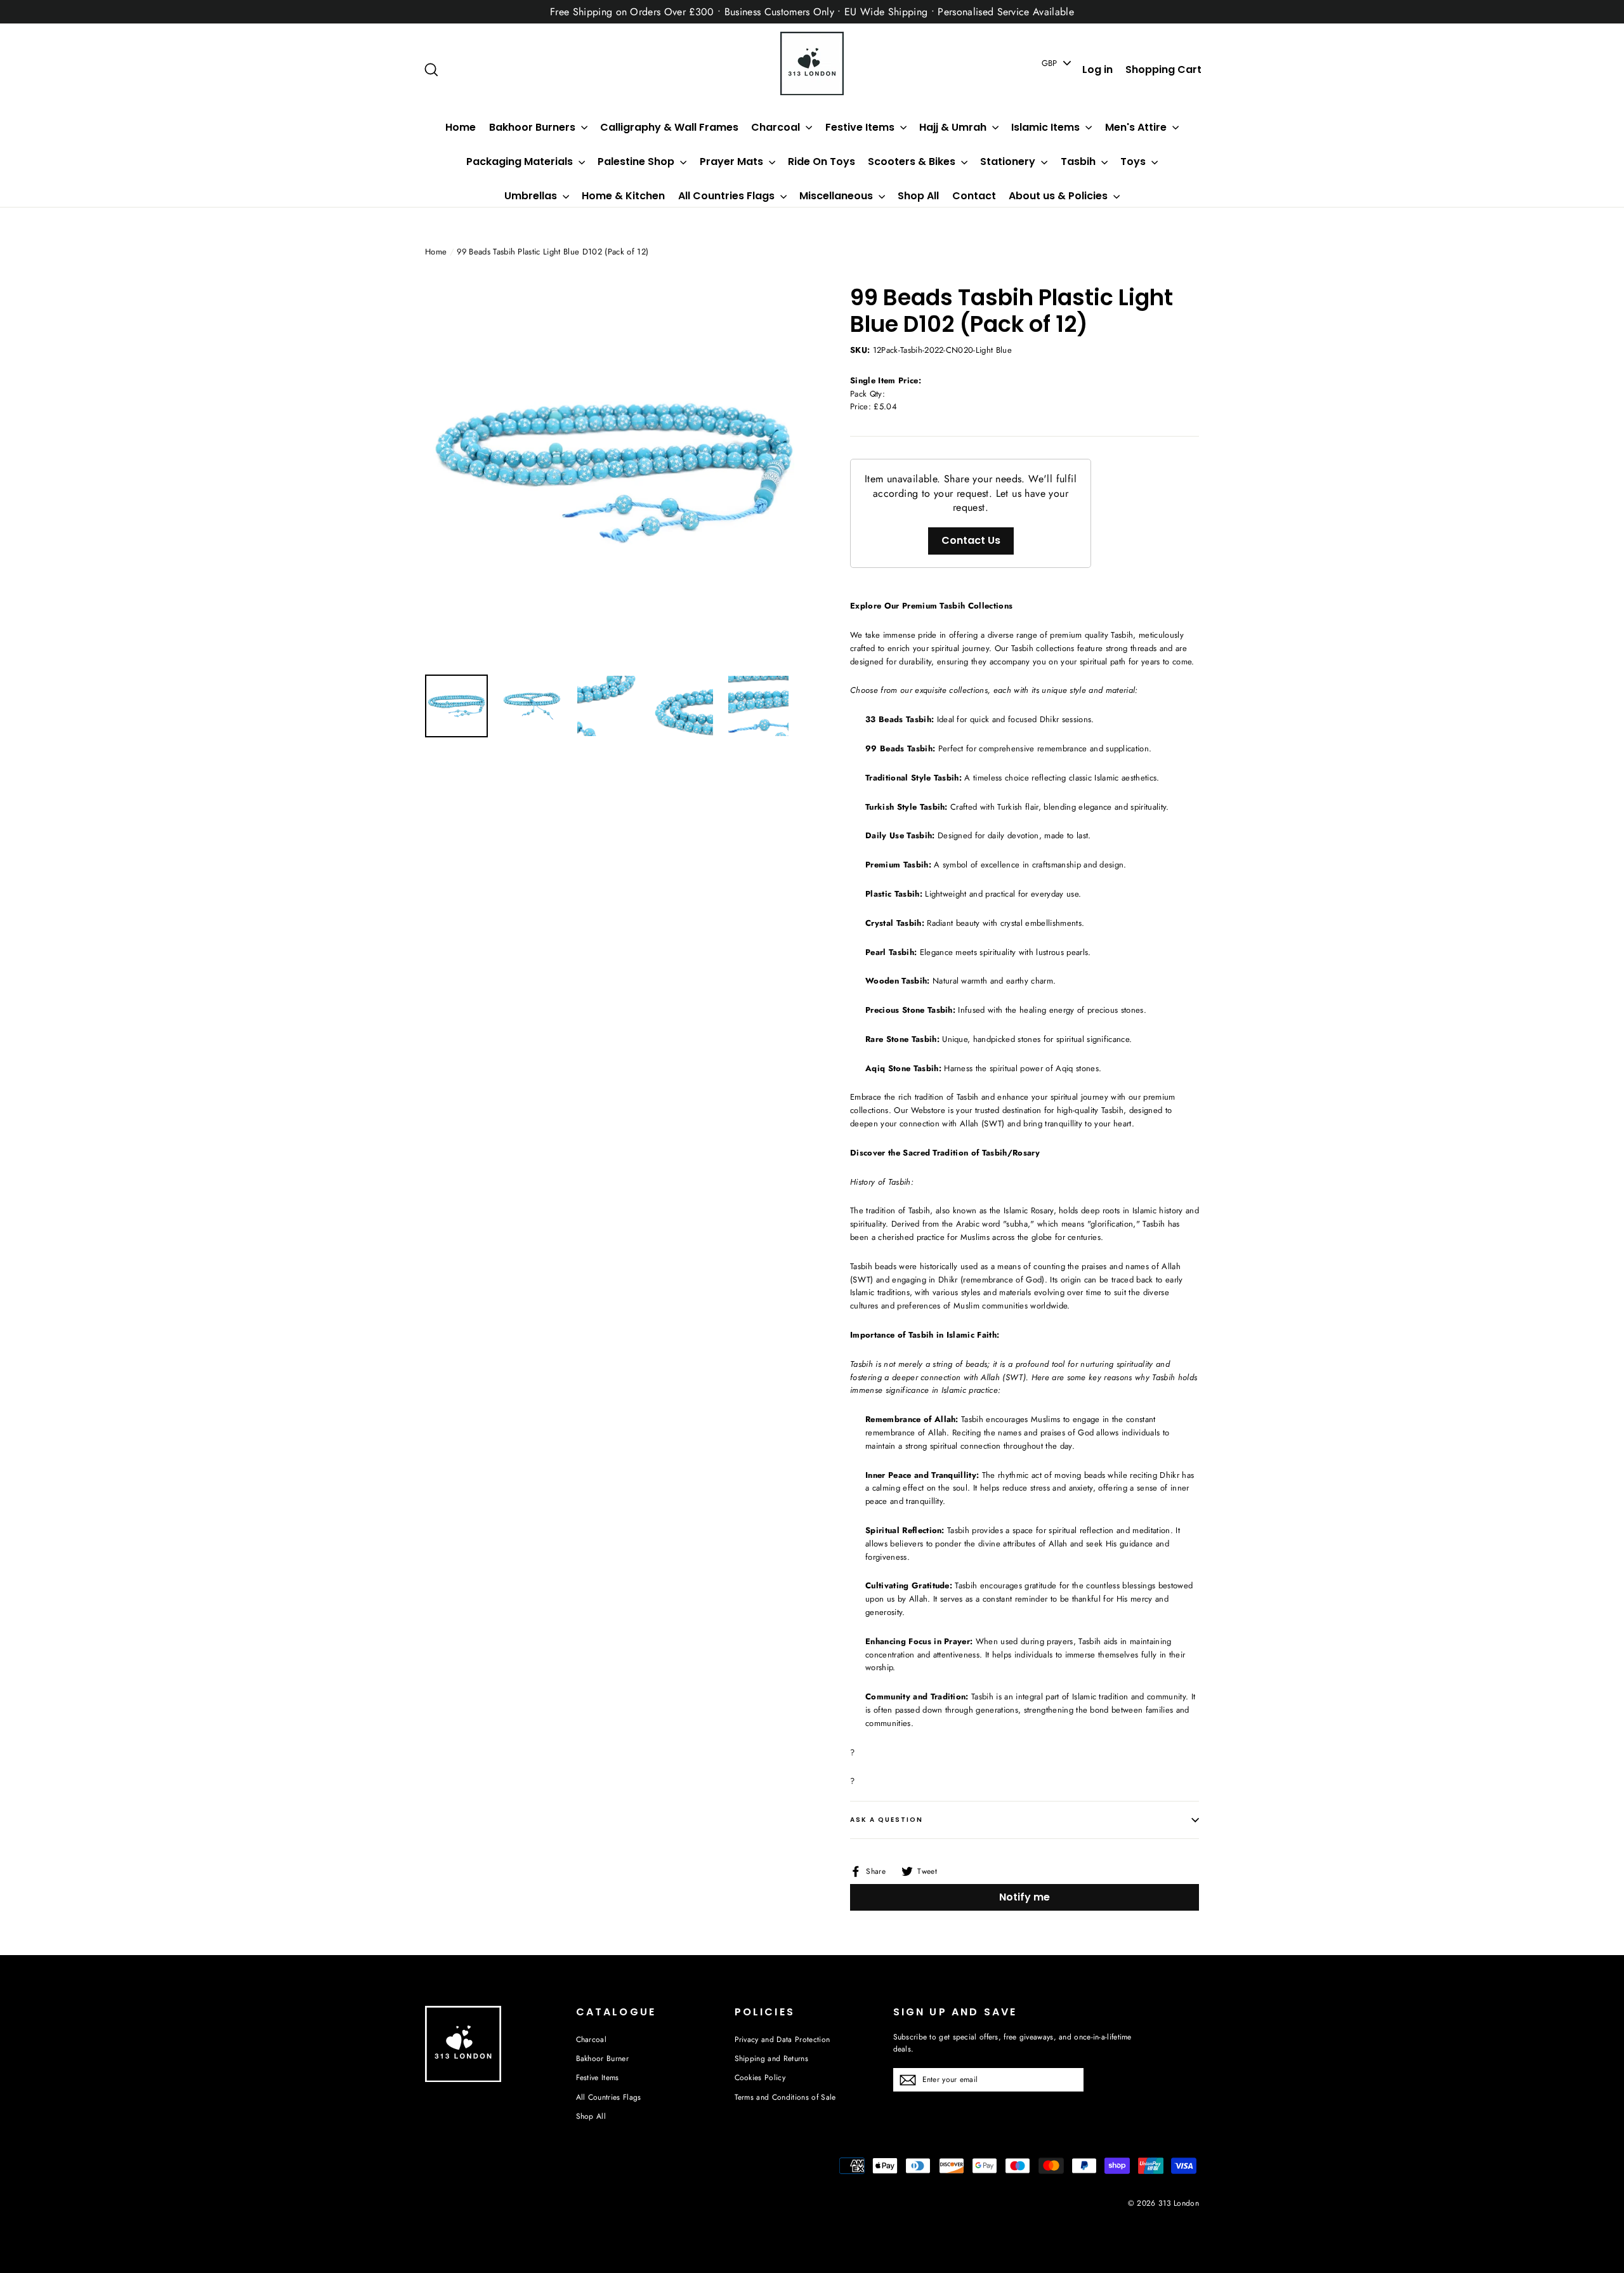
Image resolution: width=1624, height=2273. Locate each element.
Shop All (918, 196)
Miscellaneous (837, 196)
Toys (1134, 161)
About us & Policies (1059, 196)
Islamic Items (1047, 127)
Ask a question (887, 1820)
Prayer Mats (733, 161)
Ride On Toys (822, 161)
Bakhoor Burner (603, 2059)
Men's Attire (1137, 127)
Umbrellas (532, 196)
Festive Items (861, 127)
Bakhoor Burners (534, 127)
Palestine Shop (637, 161)
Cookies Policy (760, 2078)
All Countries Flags (728, 196)
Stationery (1009, 161)
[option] (614, 473)
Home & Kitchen (623, 196)
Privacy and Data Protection (783, 2039)
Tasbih (1079, 161)
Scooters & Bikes (913, 161)
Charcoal (777, 127)
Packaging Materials (521, 161)
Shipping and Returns (772, 2059)
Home (461, 127)
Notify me (1025, 1897)
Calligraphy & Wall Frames (669, 127)
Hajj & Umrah (954, 127)
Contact (974, 196)
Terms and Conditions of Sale (785, 2097)
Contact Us (971, 540)
